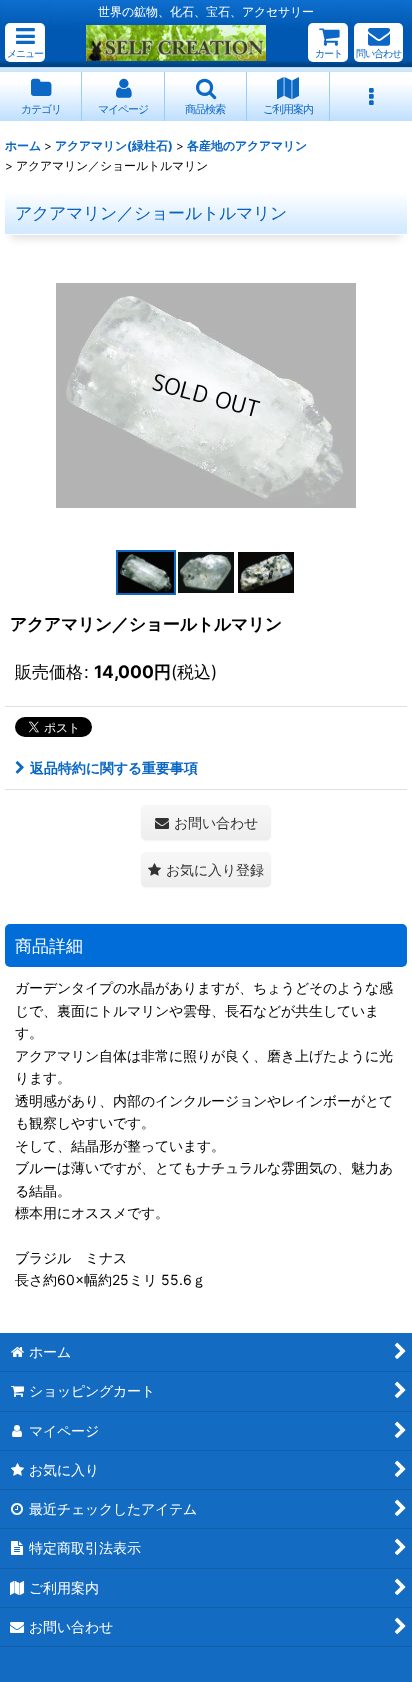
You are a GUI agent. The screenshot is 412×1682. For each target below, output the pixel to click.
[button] (25, 42)
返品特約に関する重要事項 (114, 767)
